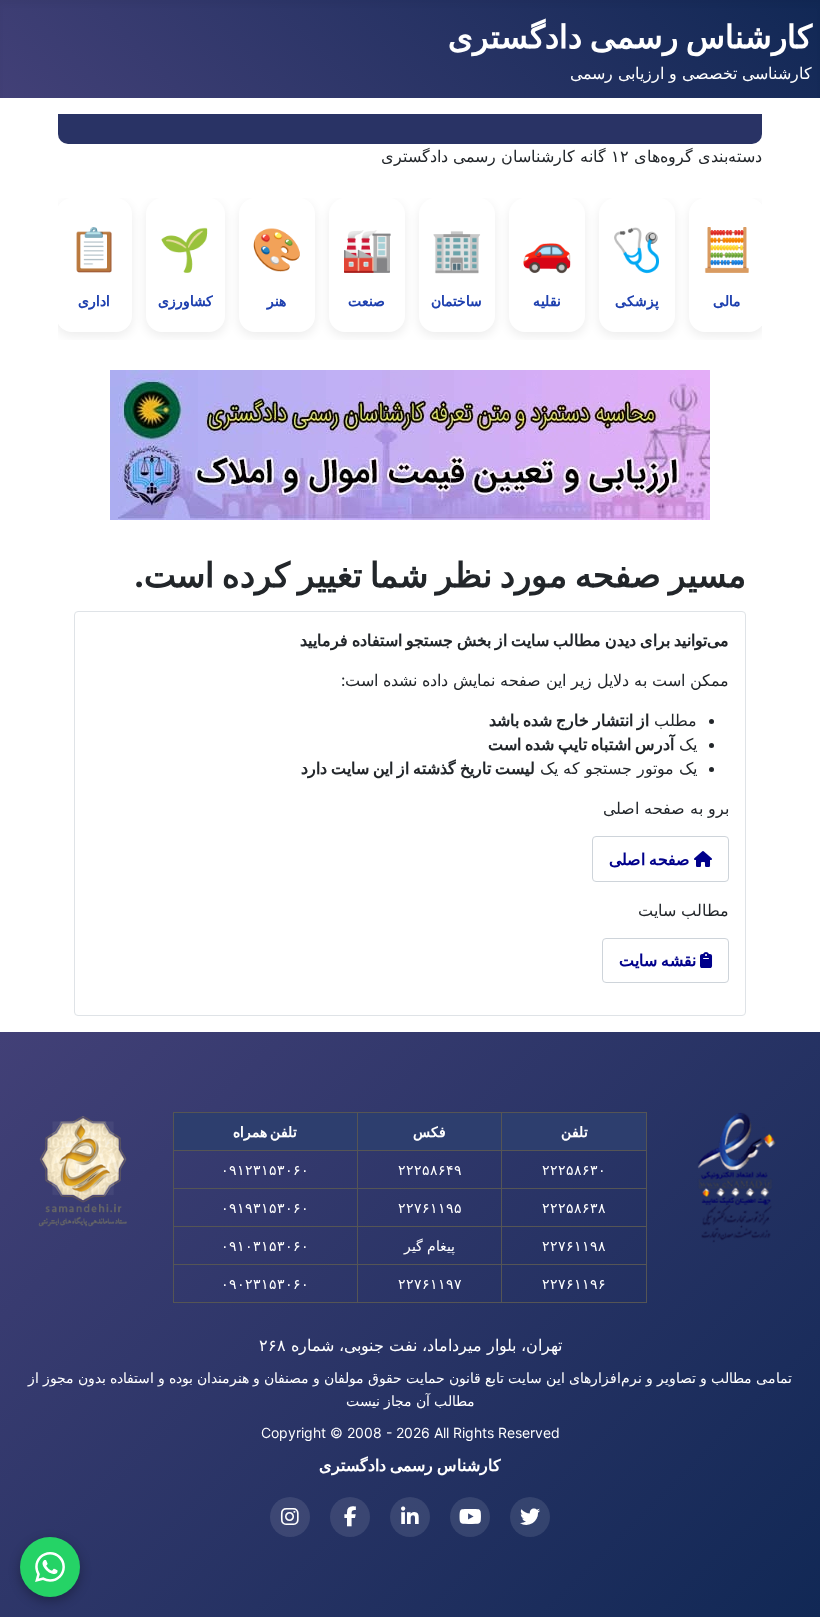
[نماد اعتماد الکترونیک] (737, 1177)
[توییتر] (530, 1517)
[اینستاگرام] (290, 1517)
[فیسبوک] (350, 1517)
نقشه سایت (665, 960)
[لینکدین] (410, 1517)
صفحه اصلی (651, 859)
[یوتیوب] (470, 1517)
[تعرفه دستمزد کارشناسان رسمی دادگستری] (410, 445)
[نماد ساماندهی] (83, 1172)
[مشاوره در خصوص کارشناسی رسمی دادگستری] (50, 1567)
